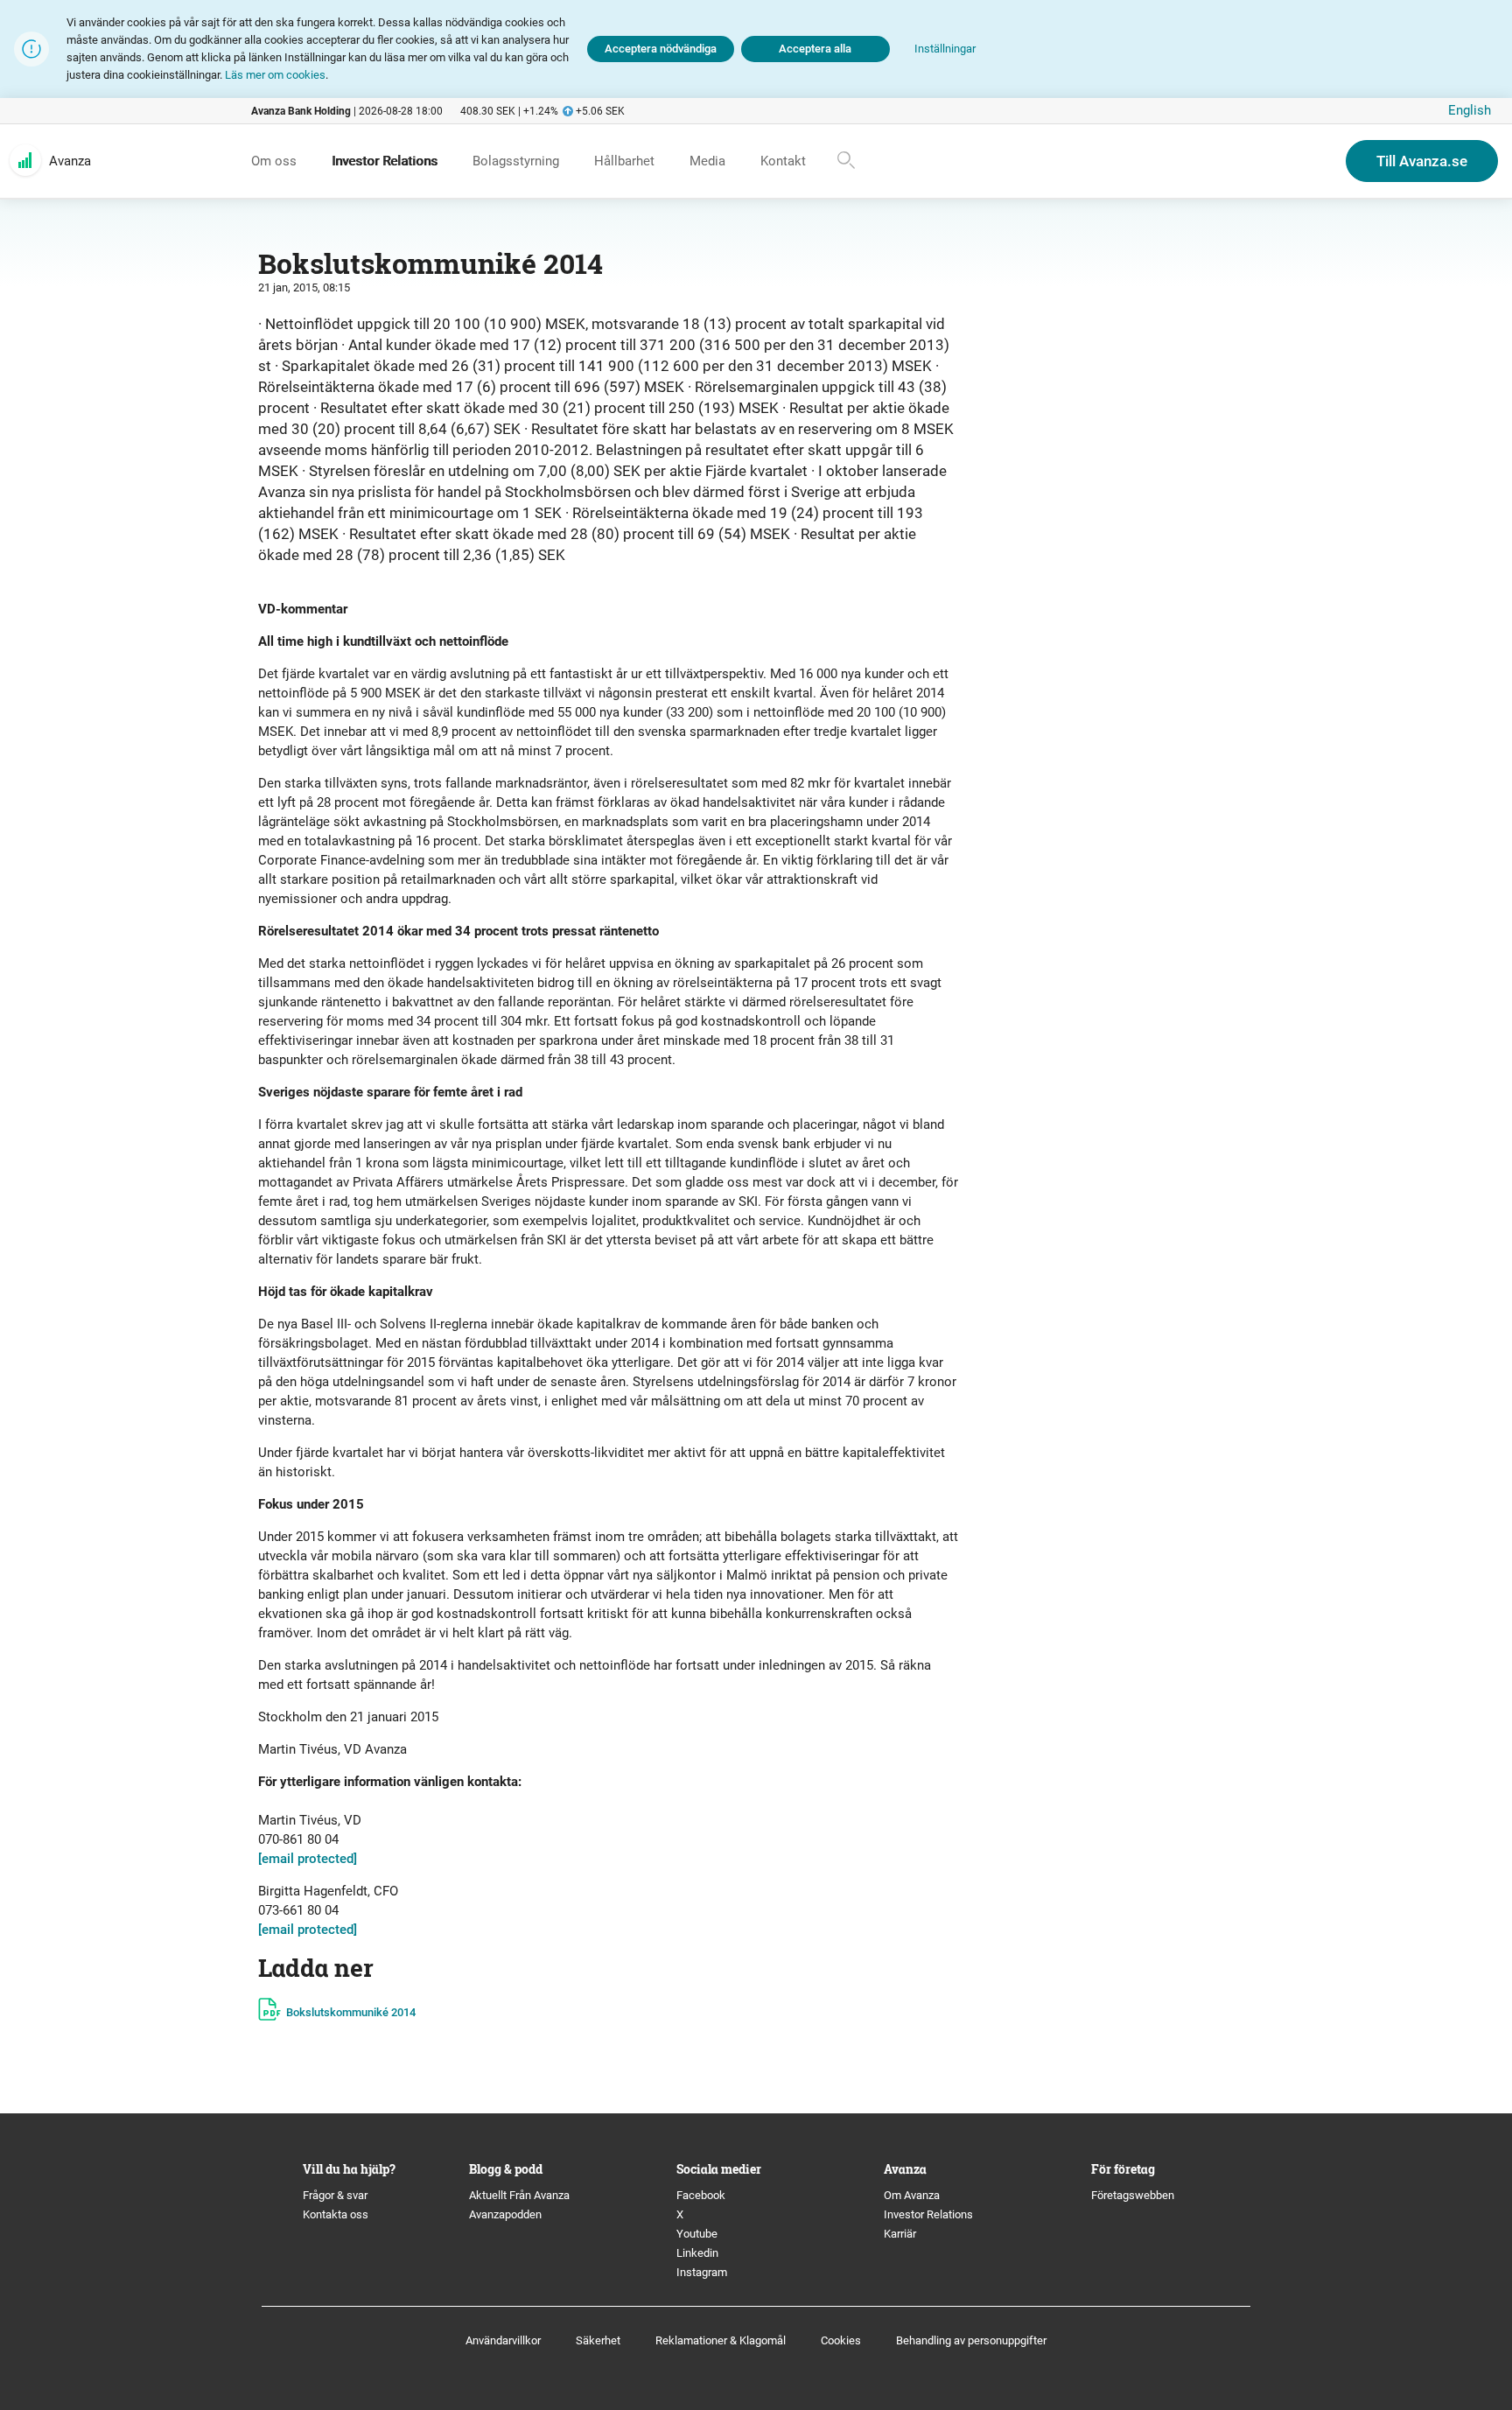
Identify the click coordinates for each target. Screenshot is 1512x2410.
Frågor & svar (335, 2195)
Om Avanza (912, 2195)
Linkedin (697, 2253)
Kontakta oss (336, 2214)
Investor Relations (928, 2214)
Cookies (841, 2340)
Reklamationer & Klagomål (721, 2340)
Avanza (70, 161)
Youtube (697, 2234)
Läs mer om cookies (275, 75)
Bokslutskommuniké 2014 (351, 2012)
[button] (945, 49)
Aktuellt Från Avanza (519, 2195)
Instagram (702, 2272)
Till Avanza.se (1422, 161)
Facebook (701, 2195)
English (1470, 110)
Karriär (900, 2234)
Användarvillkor (503, 2340)
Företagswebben (1134, 2195)
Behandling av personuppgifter (971, 2340)
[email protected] (308, 1859)
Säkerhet (598, 2340)
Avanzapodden (505, 2214)
